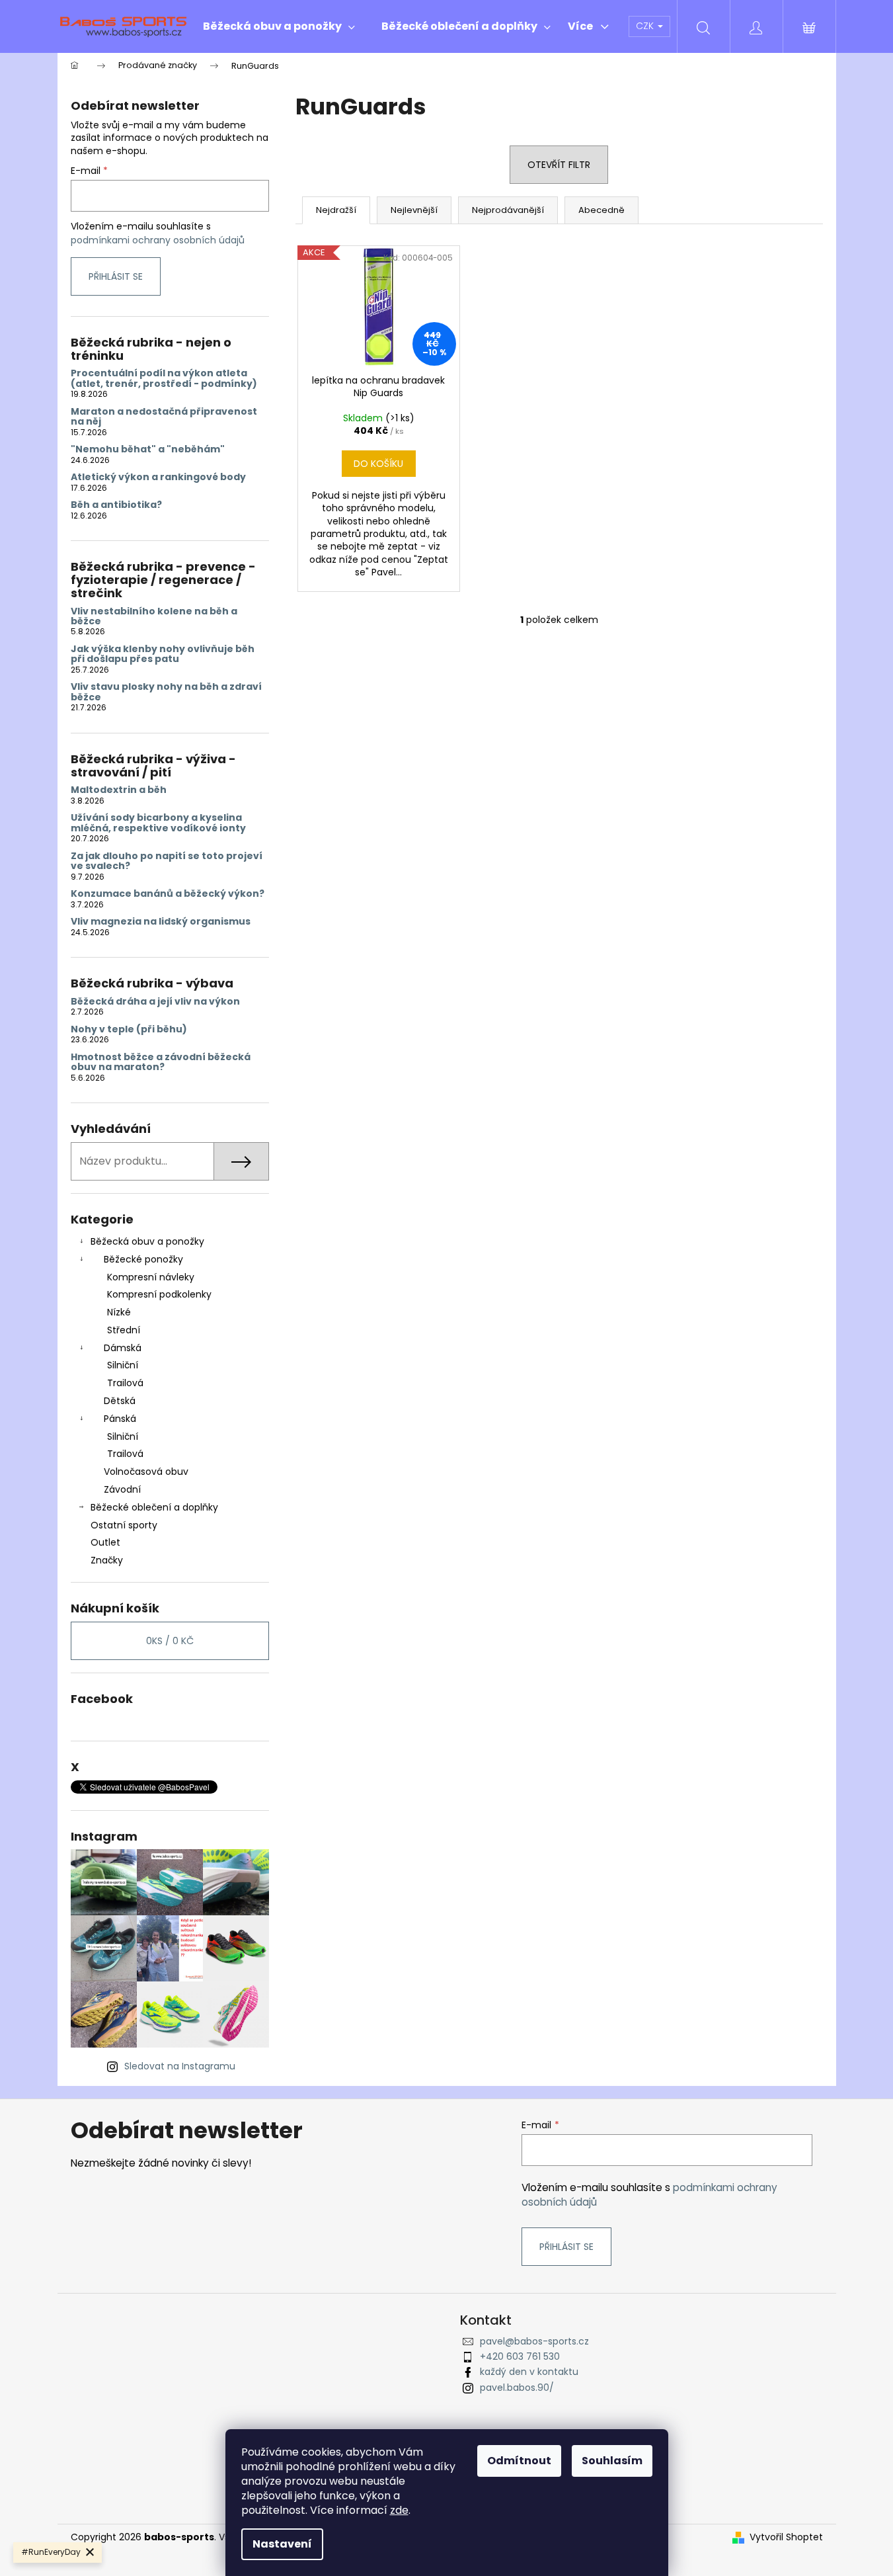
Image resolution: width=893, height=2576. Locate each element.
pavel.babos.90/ (517, 2388)
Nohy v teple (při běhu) (129, 1029)
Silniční (123, 1365)
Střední (124, 1330)
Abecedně (602, 210)
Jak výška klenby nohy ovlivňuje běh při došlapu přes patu (163, 654)
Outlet (105, 1542)
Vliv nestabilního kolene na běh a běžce (154, 617)
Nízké (119, 1312)
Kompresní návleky (151, 1277)
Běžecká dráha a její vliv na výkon (155, 1002)
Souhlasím (612, 2461)
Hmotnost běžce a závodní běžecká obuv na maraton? (161, 1062)
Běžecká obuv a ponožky (147, 1241)
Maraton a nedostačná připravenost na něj (164, 417)
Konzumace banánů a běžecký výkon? (168, 894)
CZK (646, 26)
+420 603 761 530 (520, 2356)
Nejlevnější (414, 210)
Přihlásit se (116, 276)
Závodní (122, 1489)
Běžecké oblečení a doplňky (154, 1507)
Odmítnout (519, 2461)
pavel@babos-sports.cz (534, 2341)
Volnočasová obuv (146, 1472)
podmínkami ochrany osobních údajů (158, 240)
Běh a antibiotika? (116, 505)
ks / (170, 1641)
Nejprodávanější (508, 210)
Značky (107, 1560)
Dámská (123, 1348)
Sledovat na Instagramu (180, 2066)
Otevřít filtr (559, 165)
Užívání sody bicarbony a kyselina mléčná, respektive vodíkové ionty (158, 823)
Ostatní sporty (124, 1525)
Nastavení (282, 2544)
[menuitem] (279, 26)
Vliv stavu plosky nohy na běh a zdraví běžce (166, 692)
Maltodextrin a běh (119, 790)
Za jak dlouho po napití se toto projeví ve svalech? (167, 861)
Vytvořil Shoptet (786, 2537)
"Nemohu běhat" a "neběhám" (148, 449)
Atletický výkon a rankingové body (158, 477)
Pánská (120, 1419)
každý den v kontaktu (529, 2372)
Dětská (120, 1401)
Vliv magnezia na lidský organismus (161, 922)
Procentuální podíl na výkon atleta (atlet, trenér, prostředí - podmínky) (164, 379)
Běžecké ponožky (143, 1259)
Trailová (125, 1383)
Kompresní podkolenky (159, 1294)
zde (399, 2510)
